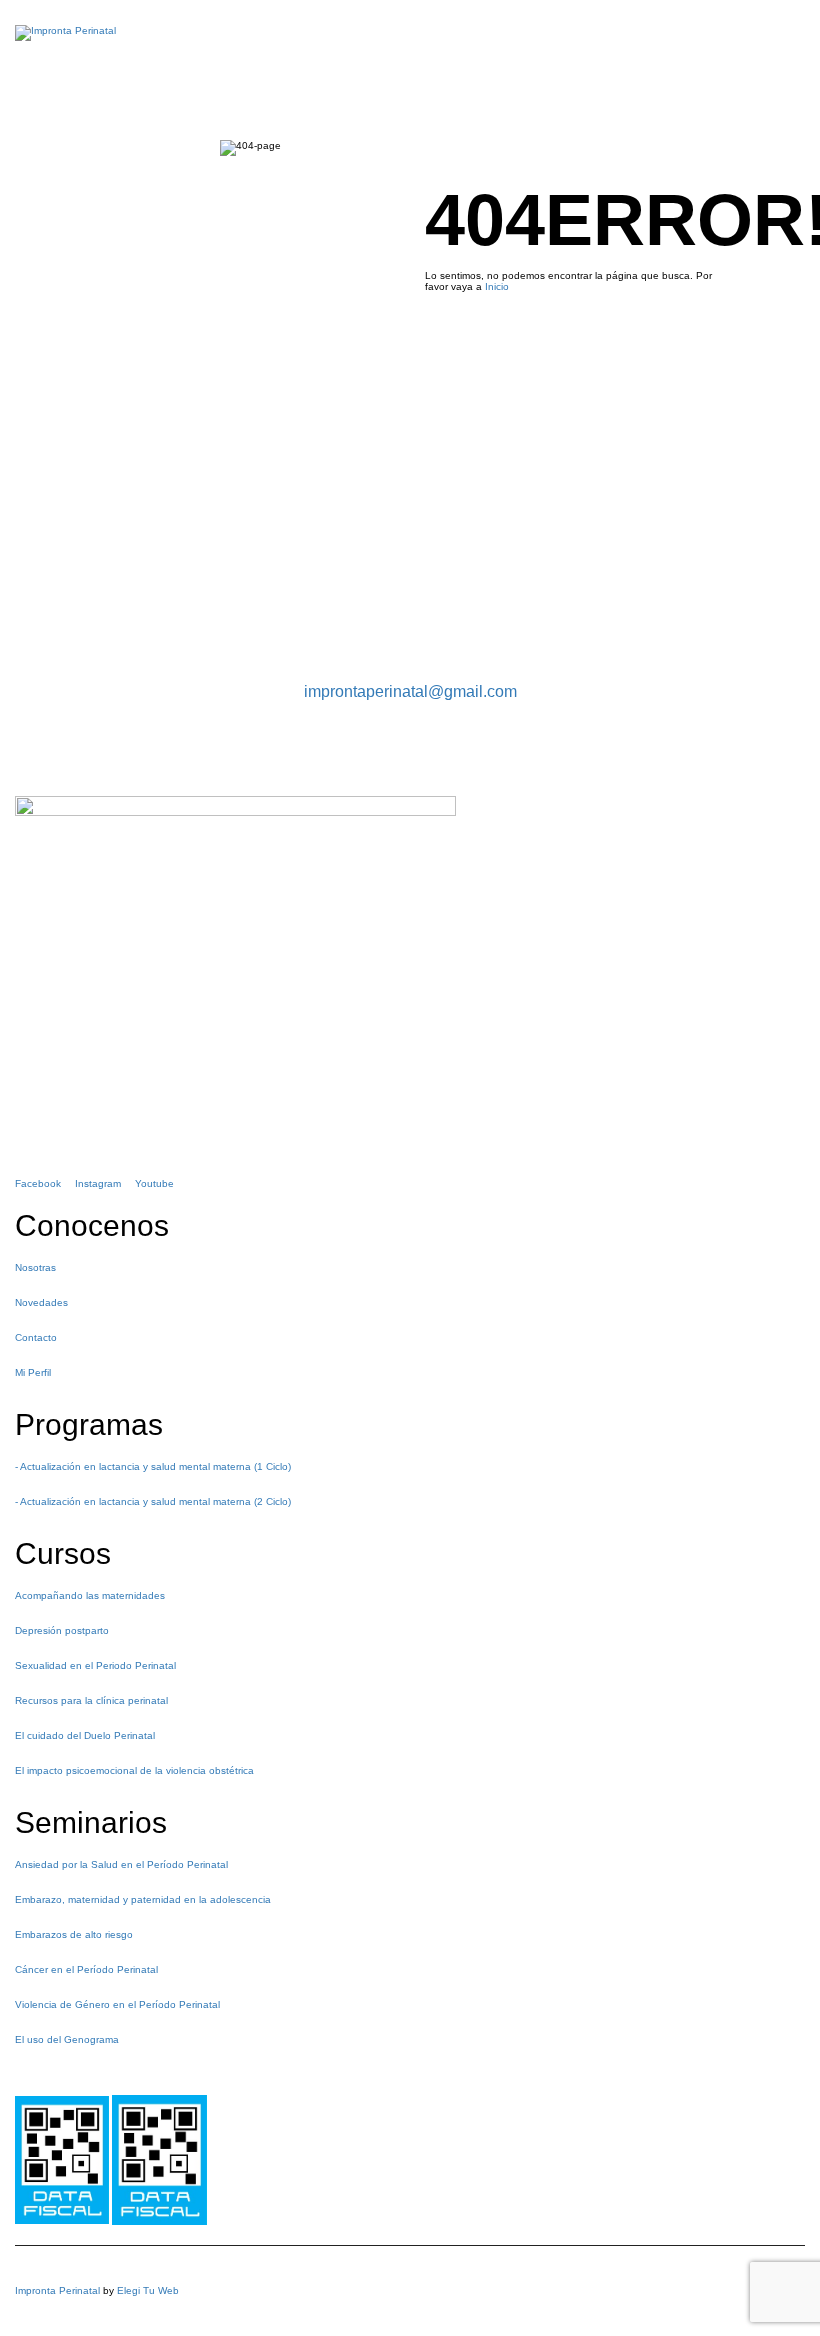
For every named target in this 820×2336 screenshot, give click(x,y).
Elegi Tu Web (148, 2290)
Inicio (497, 286)
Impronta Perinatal (57, 2290)
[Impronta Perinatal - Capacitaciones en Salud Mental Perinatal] (65, 43)
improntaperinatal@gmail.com (410, 691)
